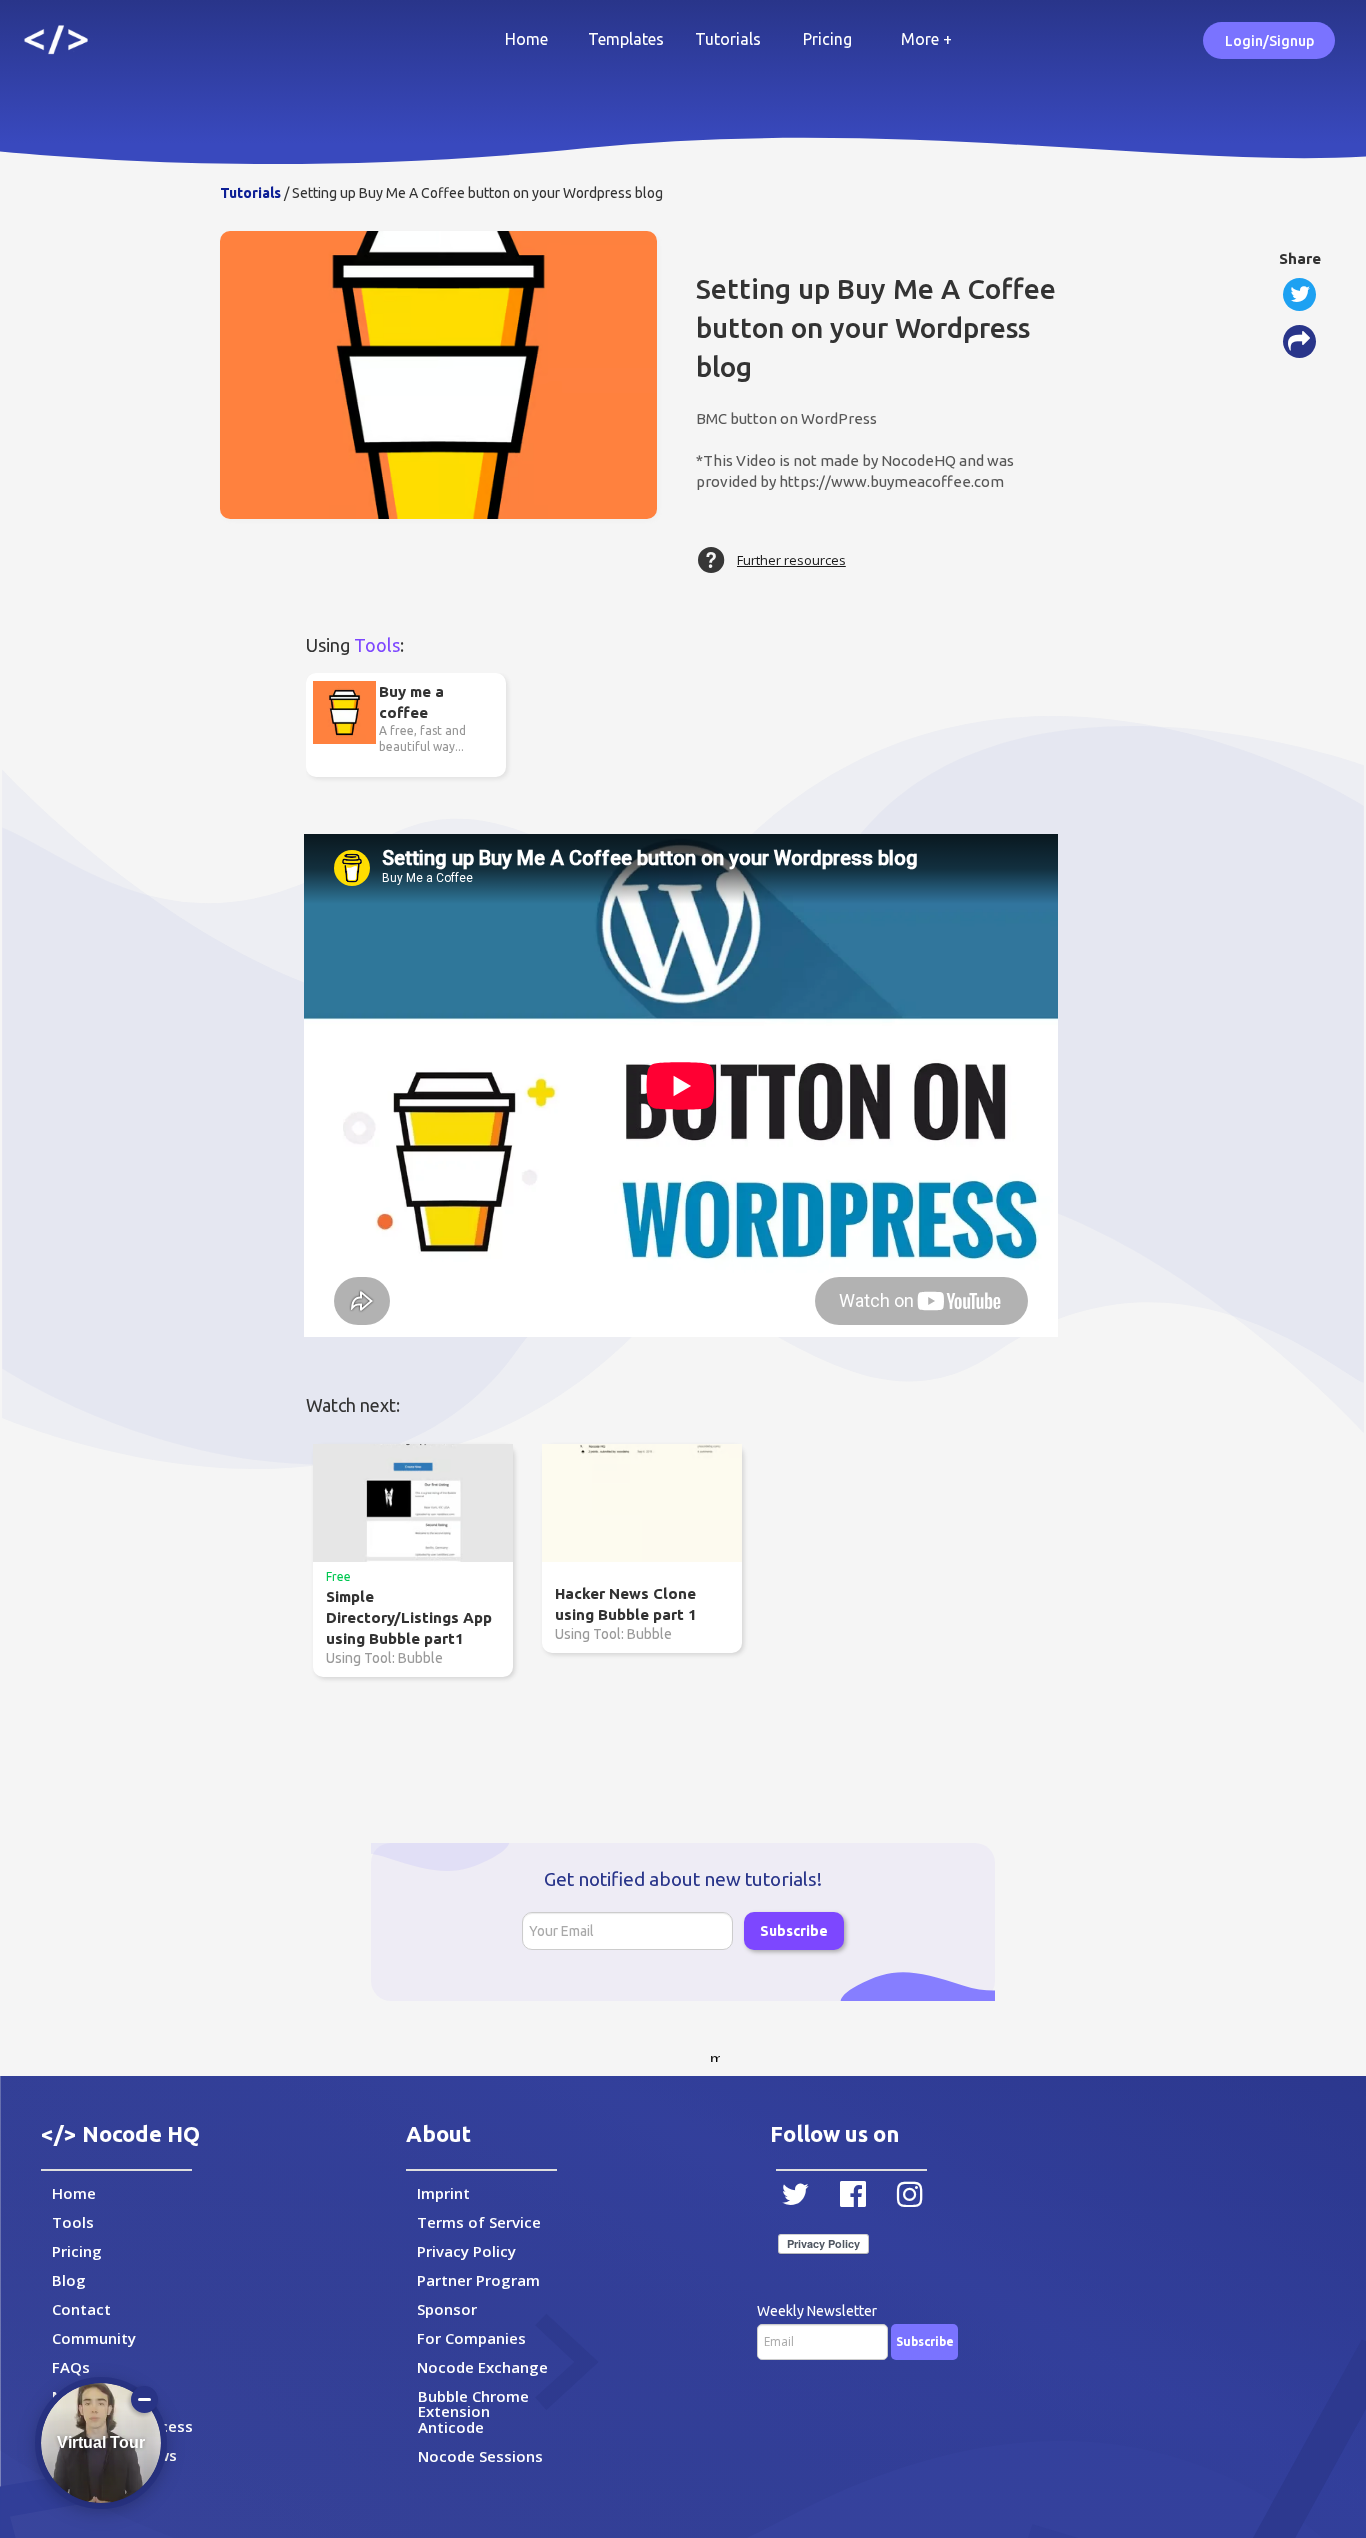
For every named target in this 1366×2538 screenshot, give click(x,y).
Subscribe (794, 1931)
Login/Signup (1269, 41)
